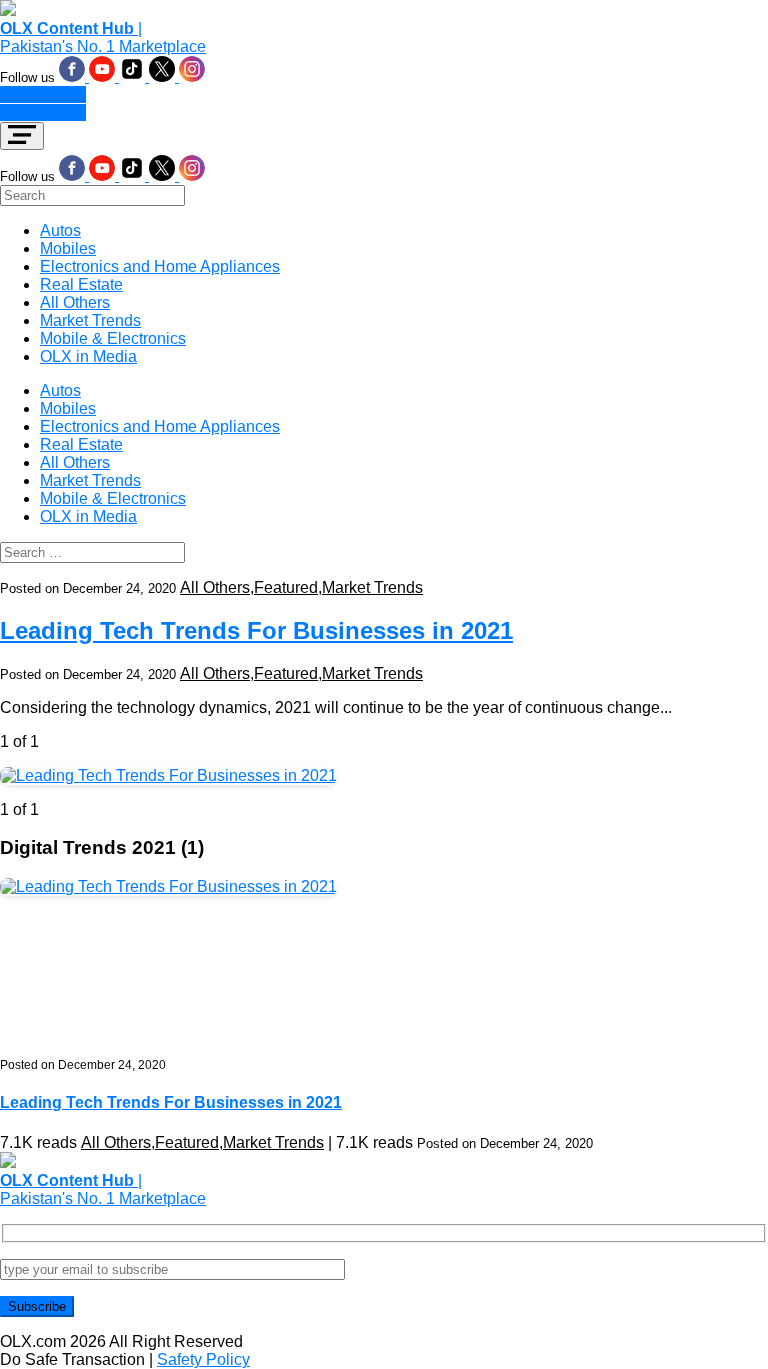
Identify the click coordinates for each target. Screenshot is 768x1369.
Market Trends (90, 320)
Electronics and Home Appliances (160, 266)
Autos (60, 230)
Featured (286, 587)
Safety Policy (203, 1359)
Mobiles (68, 248)
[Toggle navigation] (22, 136)
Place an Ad (43, 94)
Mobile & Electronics (113, 338)
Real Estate (81, 284)
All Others (75, 302)
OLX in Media (88, 356)
